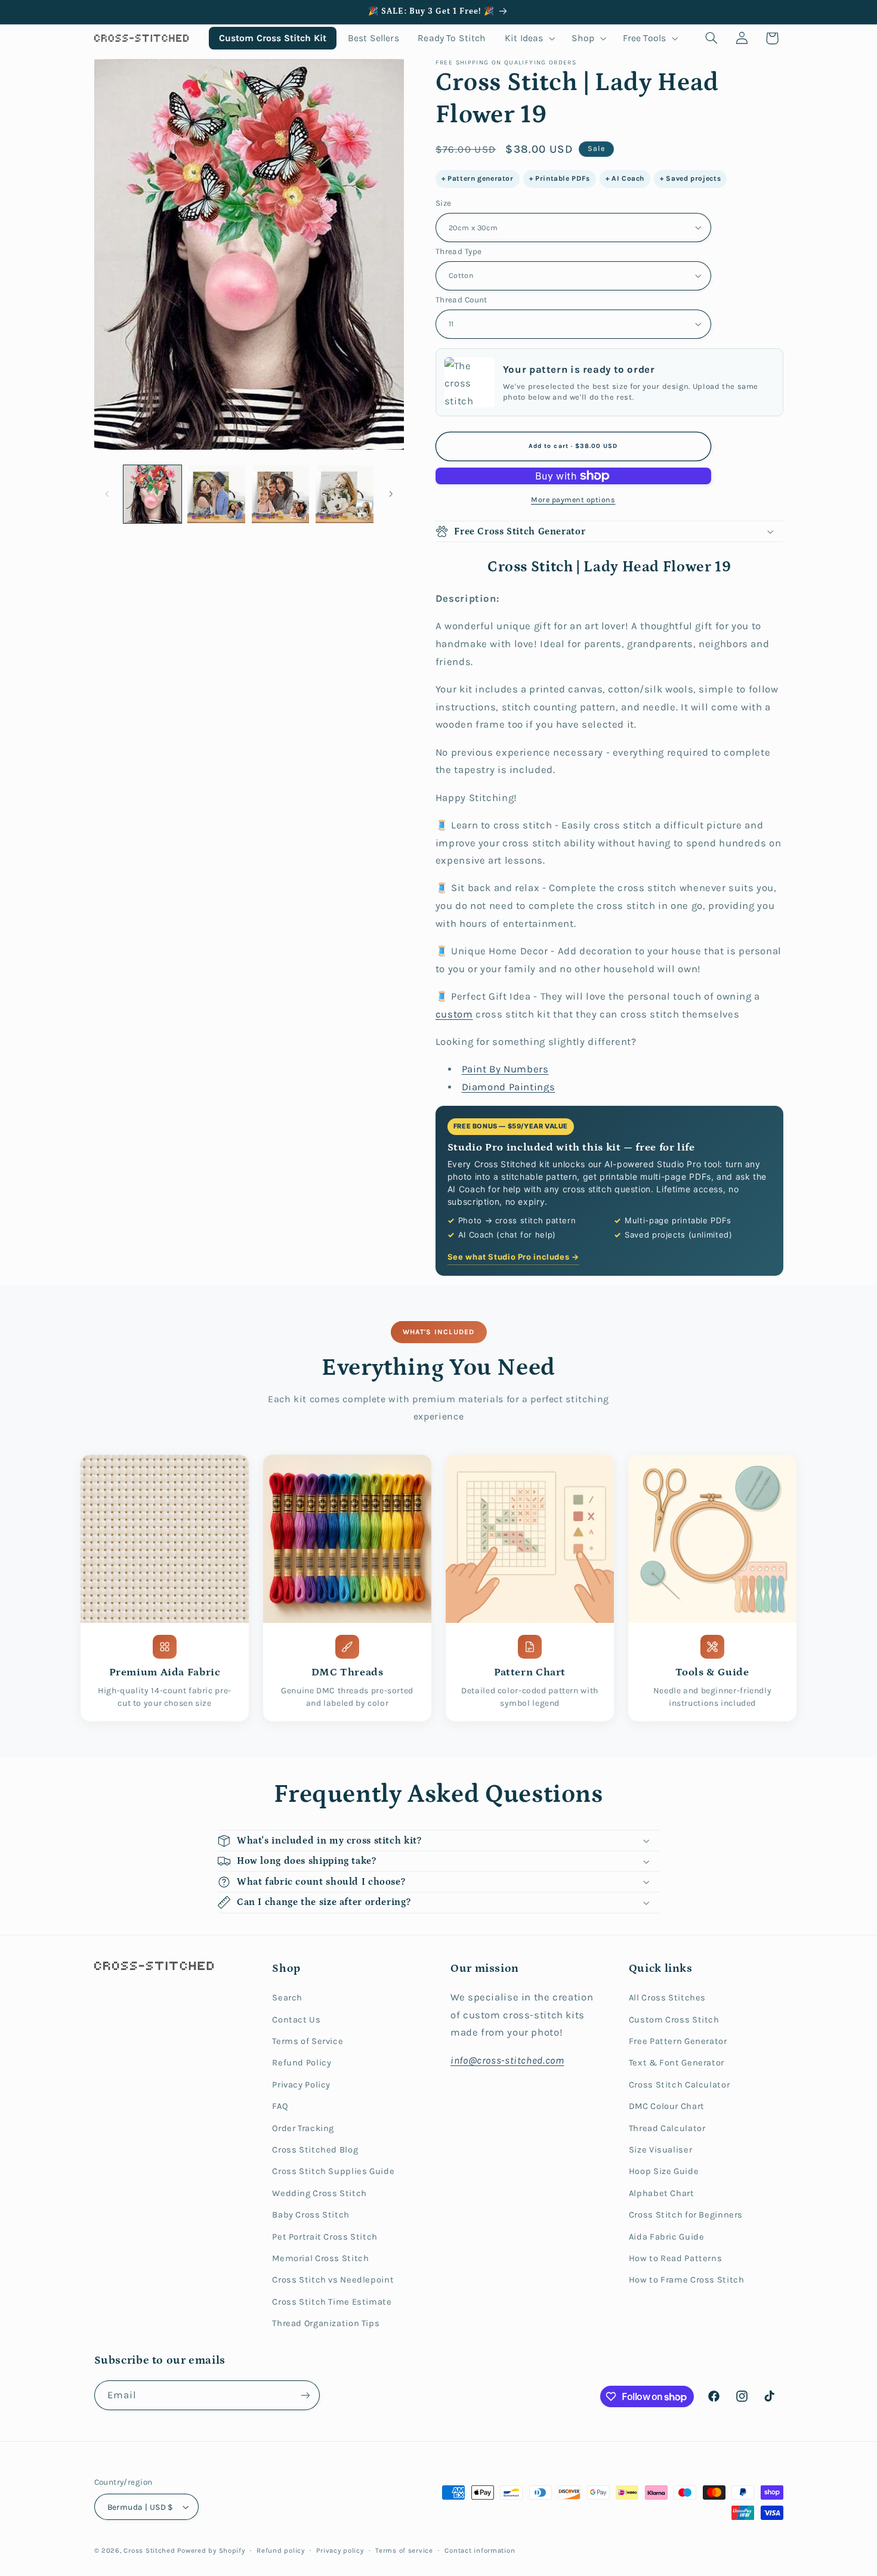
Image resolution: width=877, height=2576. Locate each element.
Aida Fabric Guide (667, 2237)
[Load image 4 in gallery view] (345, 494)
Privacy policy (340, 2550)
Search (287, 1998)
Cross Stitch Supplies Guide (333, 2171)
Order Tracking (303, 2128)
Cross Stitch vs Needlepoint (333, 2280)
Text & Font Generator (677, 2063)
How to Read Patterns (676, 2258)
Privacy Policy (301, 2085)
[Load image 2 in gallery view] (216, 494)
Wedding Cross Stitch (319, 2193)
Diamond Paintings (509, 1087)
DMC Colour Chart (667, 2106)
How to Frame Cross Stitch (687, 2280)
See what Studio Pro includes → (513, 1257)
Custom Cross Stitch (674, 2020)
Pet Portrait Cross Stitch (325, 2237)
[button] (529, 38)
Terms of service (404, 2550)
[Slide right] (391, 494)
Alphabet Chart (662, 2193)
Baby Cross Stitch (311, 2215)
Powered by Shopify (211, 2550)
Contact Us (296, 2020)
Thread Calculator (667, 2128)
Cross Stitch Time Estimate (332, 2302)
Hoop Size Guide (664, 2171)
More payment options (573, 500)
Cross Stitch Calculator (680, 2085)
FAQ (280, 2106)
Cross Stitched (149, 2550)
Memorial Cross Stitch (320, 2258)
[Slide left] (107, 494)
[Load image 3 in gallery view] (281, 494)
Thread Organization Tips (326, 2323)
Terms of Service (308, 2041)
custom (454, 1014)
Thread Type (459, 251)
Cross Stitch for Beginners (686, 2215)
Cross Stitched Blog (315, 2150)
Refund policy (281, 2550)
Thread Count (461, 299)
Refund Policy (302, 2063)
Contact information (480, 2550)
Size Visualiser (660, 2150)
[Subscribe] (305, 2395)
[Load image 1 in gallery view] (152, 494)
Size (444, 203)
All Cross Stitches (667, 1998)
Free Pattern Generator (678, 2041)
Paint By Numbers (505, 1069)
